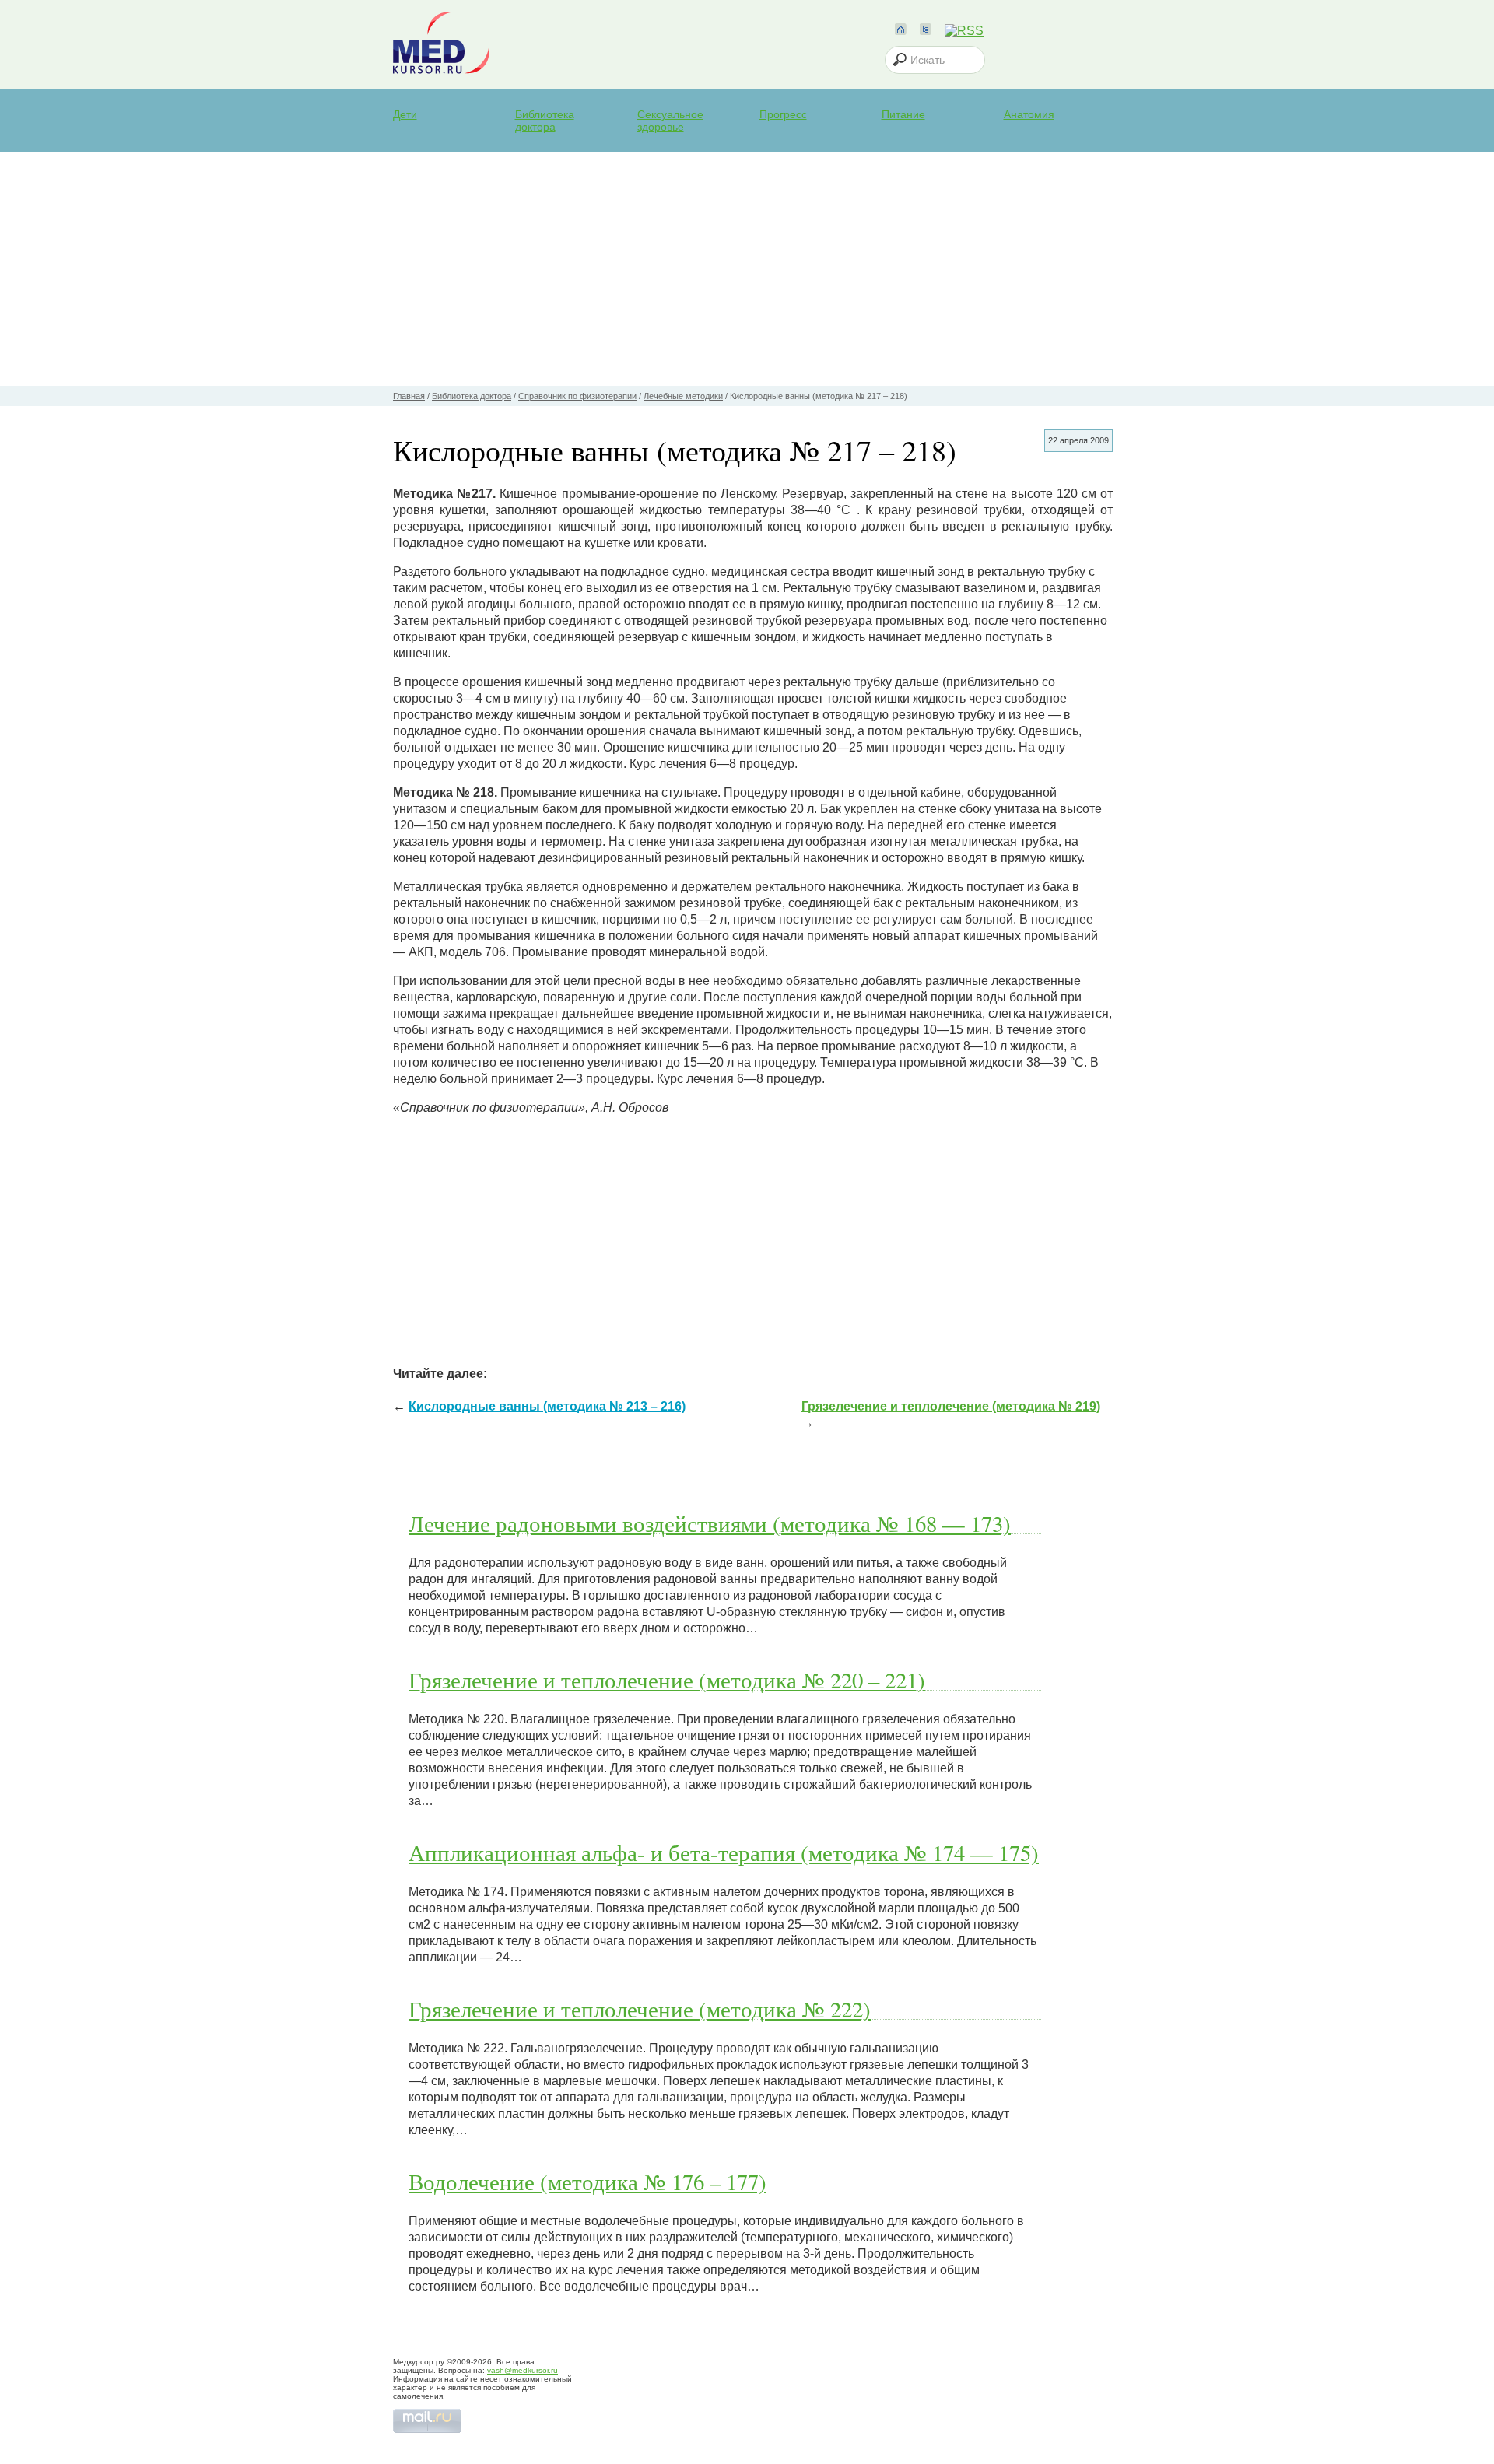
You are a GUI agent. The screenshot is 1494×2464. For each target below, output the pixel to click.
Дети (405, 114)
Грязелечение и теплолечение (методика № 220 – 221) (667, 1680)
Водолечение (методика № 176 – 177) (587, 2182)
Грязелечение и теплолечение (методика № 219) (951, 1406)
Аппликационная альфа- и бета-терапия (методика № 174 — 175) (724, 1852)
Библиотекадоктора (545, 121)
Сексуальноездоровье (670, 121)
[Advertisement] (747, 269)
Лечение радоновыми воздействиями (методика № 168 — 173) (710, 1523)
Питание (903, 114)
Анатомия (1029, 114)
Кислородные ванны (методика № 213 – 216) (547, 1406)
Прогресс (783, 114)
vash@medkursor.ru (523, 2370)
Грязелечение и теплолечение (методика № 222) (640, 2009)
